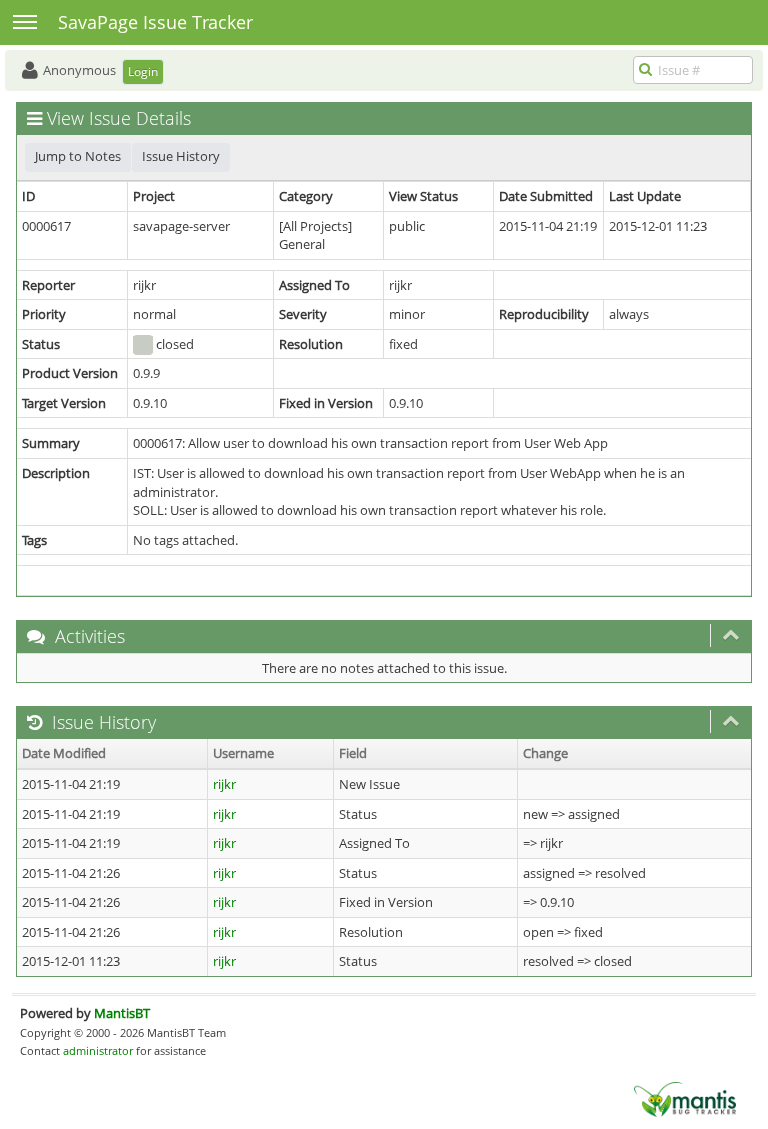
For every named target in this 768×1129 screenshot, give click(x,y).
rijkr (224, 784)
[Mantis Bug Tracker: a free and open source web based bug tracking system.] (685, 1098)
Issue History (181, 156)
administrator (98, 1050)
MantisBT (122, 1013)
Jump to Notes (78, 156)
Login (143, 71)
